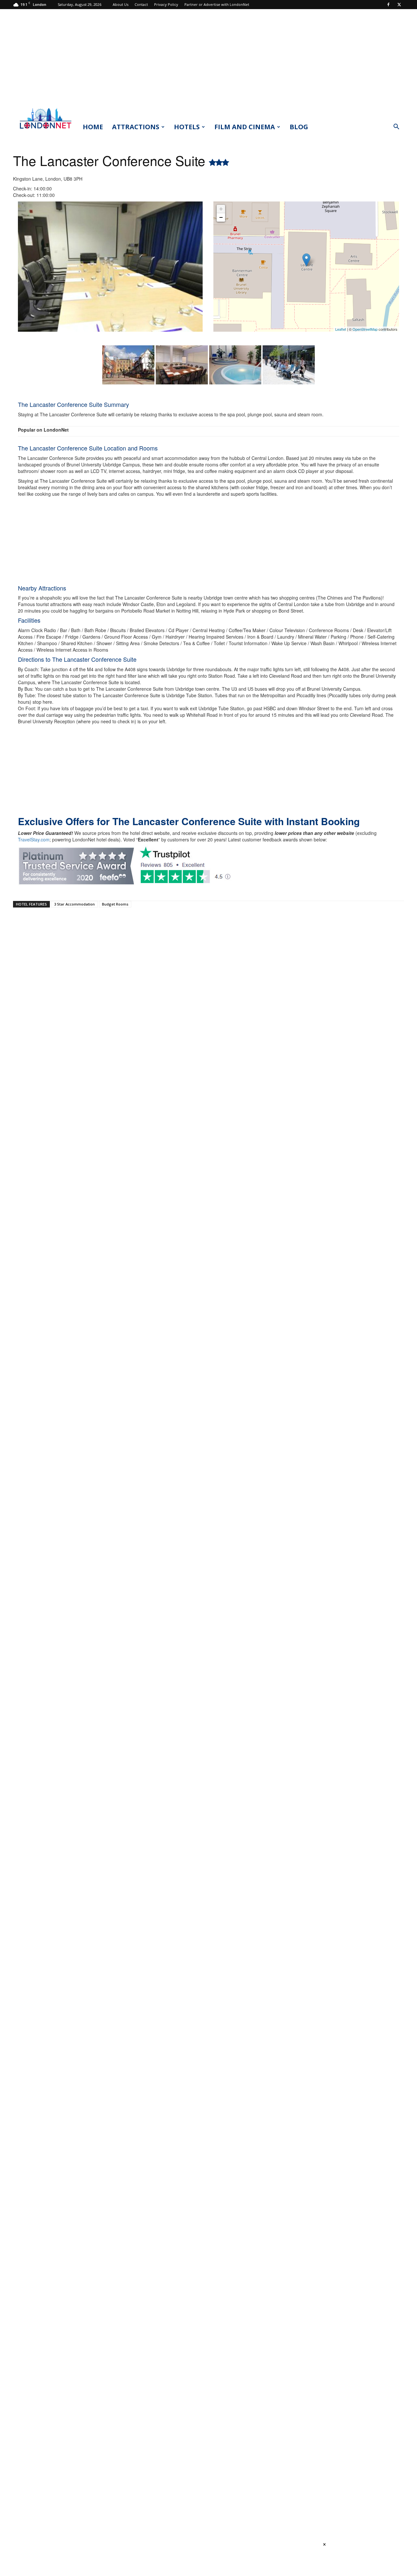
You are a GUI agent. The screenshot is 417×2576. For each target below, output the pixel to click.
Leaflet (341, 329)
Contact (141, 4)
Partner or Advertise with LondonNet (217, 4)
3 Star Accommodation (74, 904)
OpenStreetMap (365, 329)
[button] (396, 127)
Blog (299, 127)
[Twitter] (399, 5)
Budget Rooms (115, 904)
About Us (121, 4)
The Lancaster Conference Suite (111, 160)
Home (93, 127)
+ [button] (221, 209)
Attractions (136, 127)
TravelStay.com (34, 839)
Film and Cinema (245, 127)
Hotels (187, 127)
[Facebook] (388, 5)
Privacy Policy (166, 4)
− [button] (221, 217)
